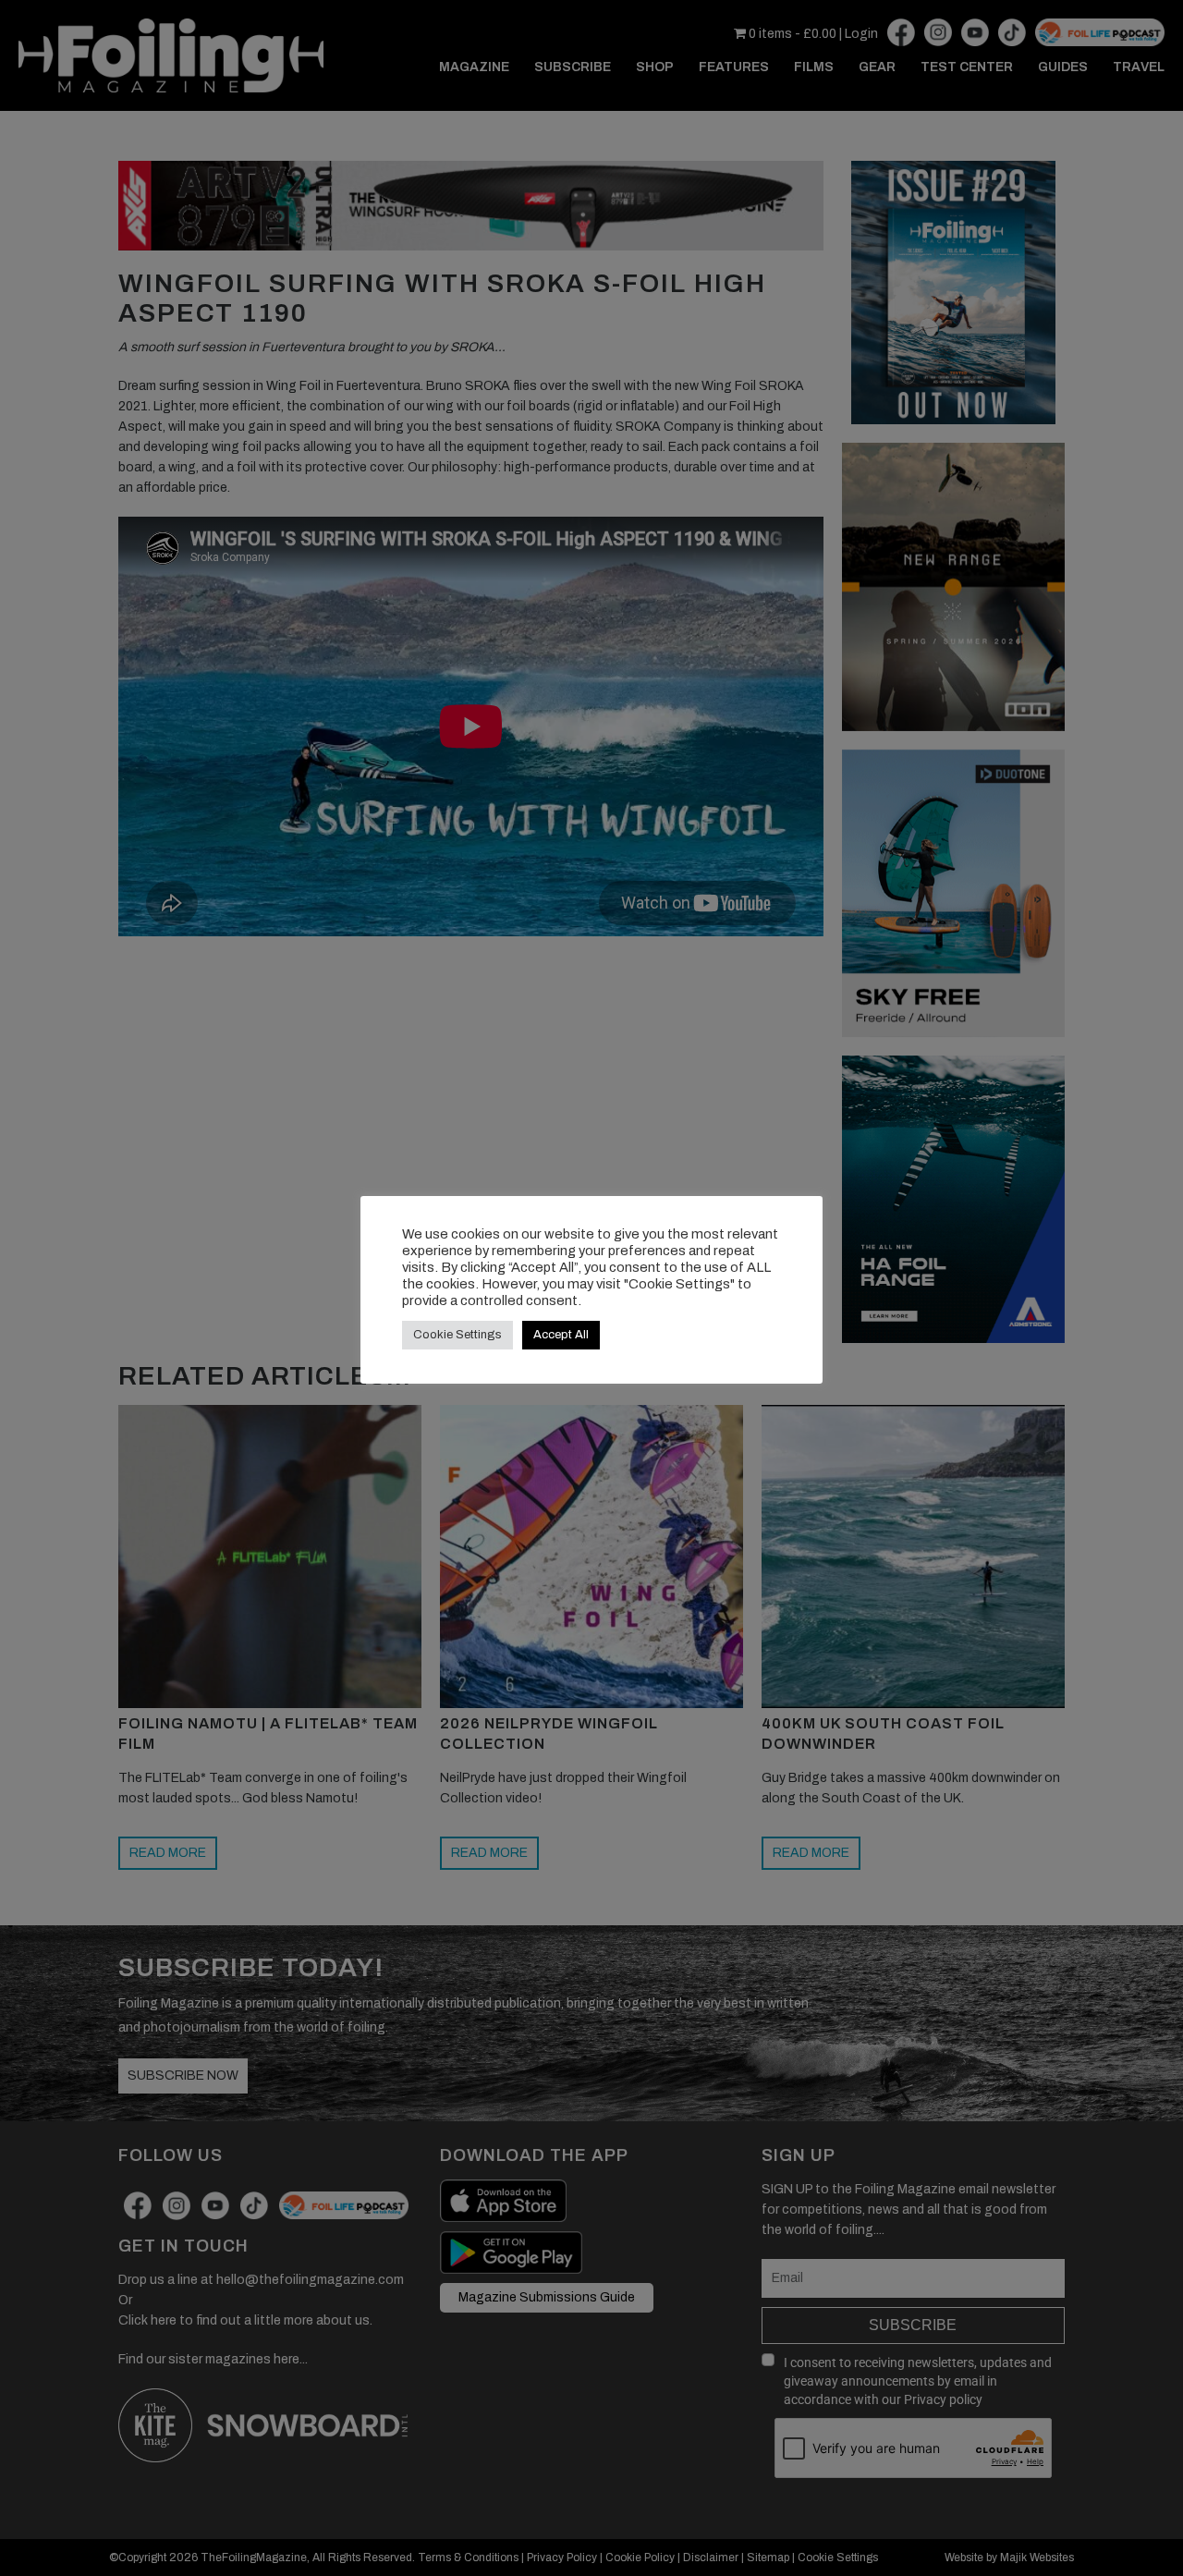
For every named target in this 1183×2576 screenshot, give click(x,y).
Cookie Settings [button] (457, 1335)
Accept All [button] (561, 1335)
